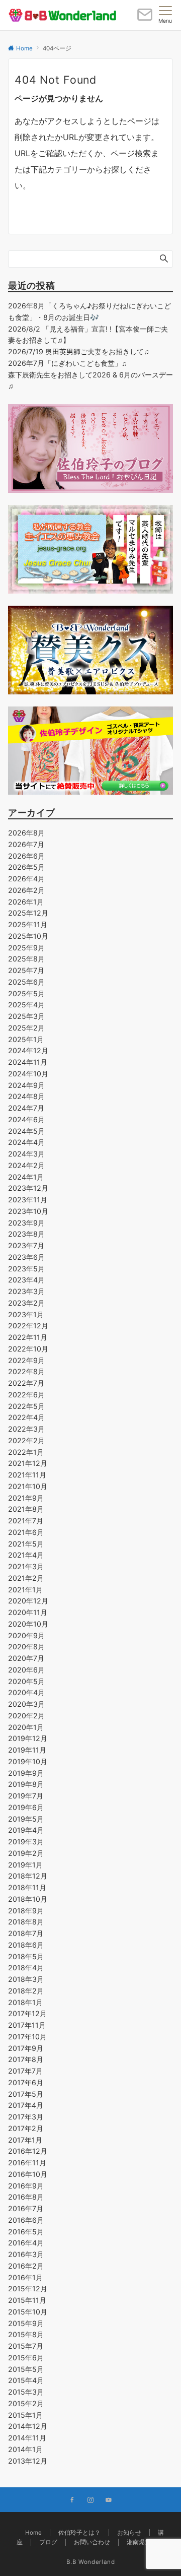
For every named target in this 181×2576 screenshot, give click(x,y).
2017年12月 (27, 2013)
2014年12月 (28, 2426)
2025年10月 (28, 936)
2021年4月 (26, 1555)
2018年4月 (26, 1968)
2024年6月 (26, 1119)
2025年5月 (26, 993)
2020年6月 (26, 1670)
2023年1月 (26, 1314)
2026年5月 (26, 867)
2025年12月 (28, 913)
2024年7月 (26, 1108)
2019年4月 (26, 1830)
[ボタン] (145, 19)
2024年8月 (26, 1096)
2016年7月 (26, 2208)
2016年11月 (27, 2163)
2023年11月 (28, 1200)
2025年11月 (28, 924)
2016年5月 (26, 2232)
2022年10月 (28, 1349)
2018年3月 (26, 1979)
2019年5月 (26, 1819)
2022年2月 (26, 1440)
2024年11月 (28, 1062)
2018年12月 (28, 1876)
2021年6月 (26, 1532)
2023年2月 (26, 1303)
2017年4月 (26, 2105)
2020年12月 (28, 1601)
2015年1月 (25, 2415)
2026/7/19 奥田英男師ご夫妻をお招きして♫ (79, 351)
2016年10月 (28, 2174)
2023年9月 (26, 1223)
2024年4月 (26, 1142)
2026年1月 (26, 902)
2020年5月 (26, 1681)
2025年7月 (26, 970)
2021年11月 (27, 1475)
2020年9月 (26, 1635)
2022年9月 (26, 1360)
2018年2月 (26, 1991)
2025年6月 (26, 982)
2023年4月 (26, 1280)
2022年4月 (26, 1417)
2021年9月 (26, 1498)
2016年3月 (26, 2254)
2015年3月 (26, 2392)
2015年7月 (26, 2346)
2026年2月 (26, 890)
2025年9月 (26, 948)
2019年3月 (26, 1842)
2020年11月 (28, 1612)
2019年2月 (26, 1853)
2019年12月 (28, 1738)
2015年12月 (28, 2289)
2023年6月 (26, 1257)
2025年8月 (26, 959)
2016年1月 (25, 2277)
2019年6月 (26, 1807)
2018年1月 (25, 2002)
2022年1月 (26, 1452)
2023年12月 (28, 1188)
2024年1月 (26, 1177)
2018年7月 (26, 1933)
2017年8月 (26, 2059)
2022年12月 (28, 1326)
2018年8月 (26, 1922)
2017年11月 (27, 2025)
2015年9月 (26, 2323)
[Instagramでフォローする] (90, 2500)
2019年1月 (25, 1865)
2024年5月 (26, 1131)
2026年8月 (26, 833)
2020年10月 (28, 1624)
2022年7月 (26, 1383)
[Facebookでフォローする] (72, 2500)
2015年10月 (28, 2312)
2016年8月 (26, 2197)
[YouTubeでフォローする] (109, 2500)
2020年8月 (26, 1647)
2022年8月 (26, 1371)
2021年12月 (28, 1463)
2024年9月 (26, 1085)
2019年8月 (26, 1784)
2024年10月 (28, 1074)
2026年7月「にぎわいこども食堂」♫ (68, 363)
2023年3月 (26, 1291)
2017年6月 (26, 2082)
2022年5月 (26, 1406)
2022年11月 (28, 1337)
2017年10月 (27, 2037)
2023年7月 (26, 1245)
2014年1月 (25, 2449)
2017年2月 (26, 2128)
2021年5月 (26, 1544)
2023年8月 (26, 1234)
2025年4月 (26, 1005)
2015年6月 (26, 2358)
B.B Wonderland (91, 2562)
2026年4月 (26, 879)
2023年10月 (28, 1211)
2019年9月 (26, 1773)
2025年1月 (26, 1039)
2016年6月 (26, 2220)
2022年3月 (26, 1429)
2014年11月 (27, 2438)
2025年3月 (26, 1016)
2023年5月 (26, 1269)
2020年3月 (26, 1704)
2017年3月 (26, 2117)
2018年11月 (27, 1887)
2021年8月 (26, 1509)
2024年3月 (26, 1154)
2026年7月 (26, 844)
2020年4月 (26, 1692)
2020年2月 (26, 1716)
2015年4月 (26, 2380)
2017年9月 (26, 2048)
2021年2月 (26, 1578)
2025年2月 (26, 1028)
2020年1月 (26, 1727)
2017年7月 (25, 2071)
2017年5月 (26, 2094)
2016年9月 (26, 2186)
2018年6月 (26, 1945)
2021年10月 (28, 1486)
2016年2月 (26, 2266)
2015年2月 (26, 2403)
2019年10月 (28, 1761)
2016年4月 (26, 2243)
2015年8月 (26, 2334)
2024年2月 (26, 1165)
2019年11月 (27, 1750)
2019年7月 (26, 1796)
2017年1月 (25, 2140)
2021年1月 (25, 1590)
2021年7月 (26, 1521)
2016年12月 (28, 2151)
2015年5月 (26, 2369)
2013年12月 (28, 2461)
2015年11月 (27, 2300)
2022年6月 (26, 1395)
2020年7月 (26, 1658)
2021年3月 (26, 1566)
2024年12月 (28, 1050)
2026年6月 (26, 856)
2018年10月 (28, 1899)
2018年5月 (26, 1956)
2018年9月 (26, 1911)
